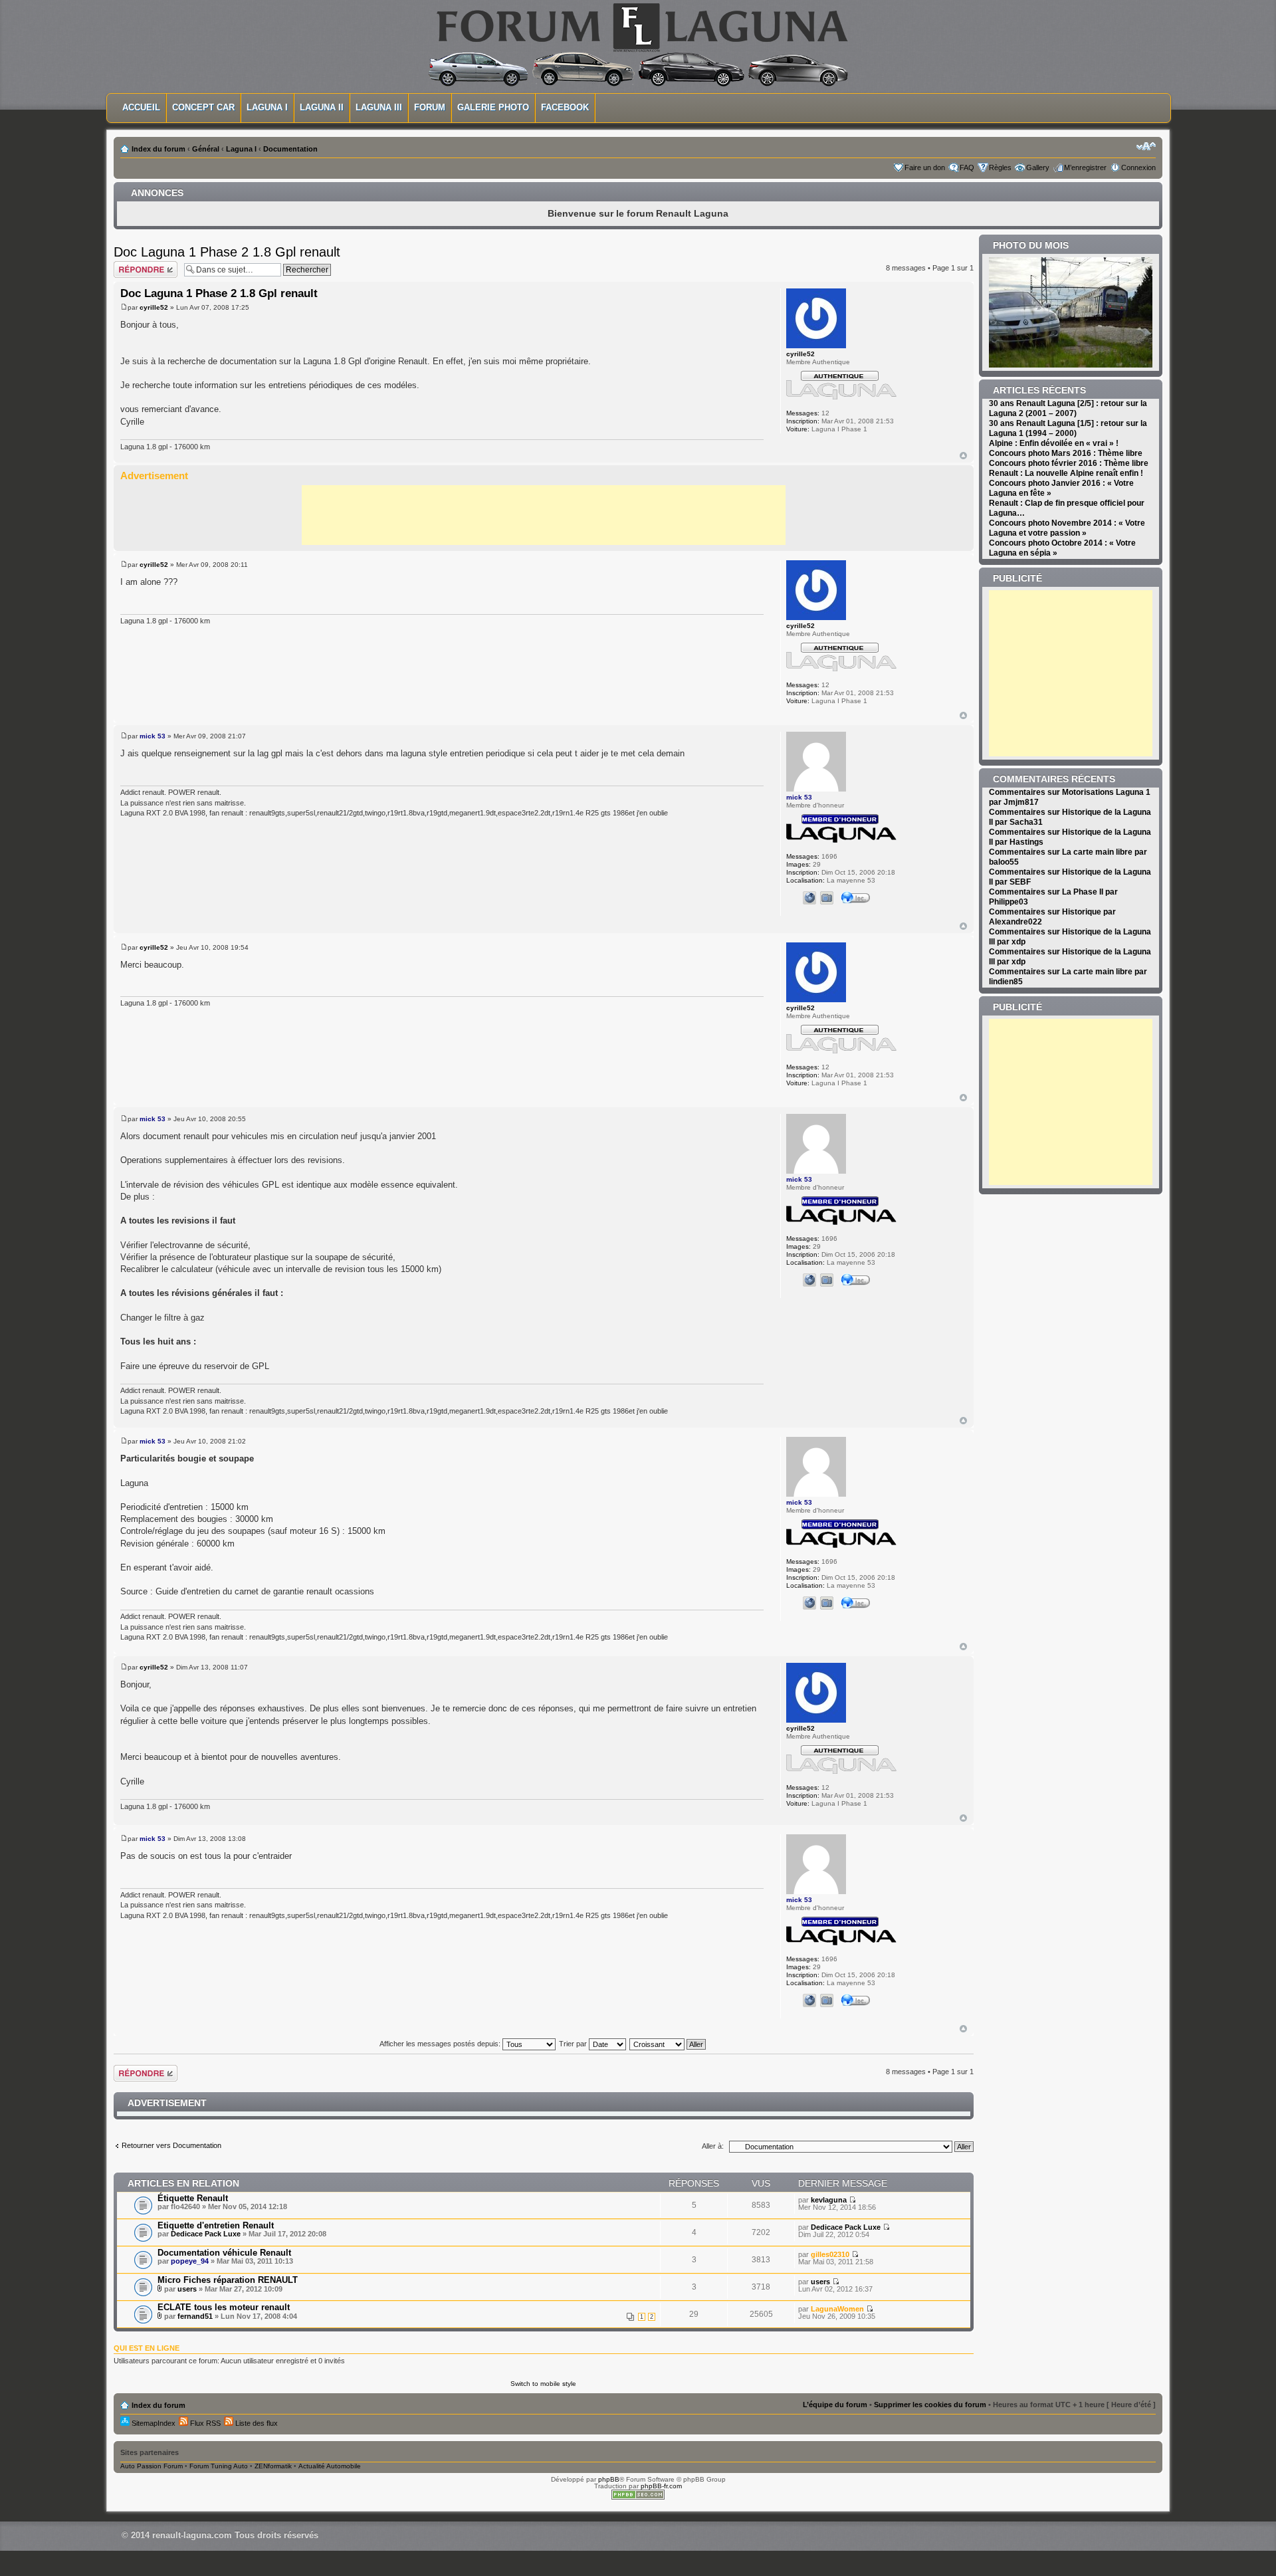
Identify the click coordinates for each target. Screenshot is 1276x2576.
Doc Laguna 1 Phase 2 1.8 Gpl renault (227, 252)
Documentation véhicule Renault (224, 2253)
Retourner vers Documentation (171, 2145)
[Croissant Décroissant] (668, 2044)
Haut (963, 456)
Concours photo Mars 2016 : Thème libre (1066, 453)
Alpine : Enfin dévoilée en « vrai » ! (1054, 443)
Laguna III (379, 107)
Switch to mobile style (543, 2384)
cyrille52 (154, 307)
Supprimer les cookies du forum (930, 2405)
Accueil (141, 107)
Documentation (290, 149)
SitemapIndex (153, 2423)
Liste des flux (256, 2423)
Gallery (1038, 167)
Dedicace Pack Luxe (206, 2234)
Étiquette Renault (193, 2198)
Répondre (130, 265)
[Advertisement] (544, 515)
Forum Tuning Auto (219, 2466)
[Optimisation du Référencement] (638, 2497)
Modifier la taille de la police (1146, 146)
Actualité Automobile (330, 2466)
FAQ (967, 167)
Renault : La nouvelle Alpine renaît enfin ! (1066, 473)
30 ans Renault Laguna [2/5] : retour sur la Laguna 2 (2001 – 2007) (1068, 408)
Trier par (574, 2044)
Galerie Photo (493, 107)
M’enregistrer (1085, 167)
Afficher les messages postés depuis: (441, 2044)
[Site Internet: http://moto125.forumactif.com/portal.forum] (809, 898)
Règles (1000, 167)
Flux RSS (204, 2423)
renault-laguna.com (192, 2535)
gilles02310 (830, 2254)
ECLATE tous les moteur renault (224, 2307)
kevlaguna (829, 2200)
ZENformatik (273, 2466)
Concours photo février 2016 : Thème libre (1069, 463)
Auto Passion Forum (152, 2466)
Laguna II (322, 107)
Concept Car (203, 107)
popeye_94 (190, 2261)
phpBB (609, 2479)
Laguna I (267, 107)
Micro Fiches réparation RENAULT (228, 2280)
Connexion (1138, 167)
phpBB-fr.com (661, 2486)
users (187, 2289)
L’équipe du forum (835, 2405)
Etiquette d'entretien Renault (216, 2225)
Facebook (565, 107)
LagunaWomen (837, 2309)
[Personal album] (827, 898)
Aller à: (713, 2146)
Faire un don (925, 167)
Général (206, 149)
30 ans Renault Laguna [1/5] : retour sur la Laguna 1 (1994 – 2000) (1068, 428)
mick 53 (153, 736)
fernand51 (195, 2316)
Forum (430, 107)
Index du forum (159, 149)
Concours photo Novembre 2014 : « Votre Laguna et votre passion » (1067, 528)
